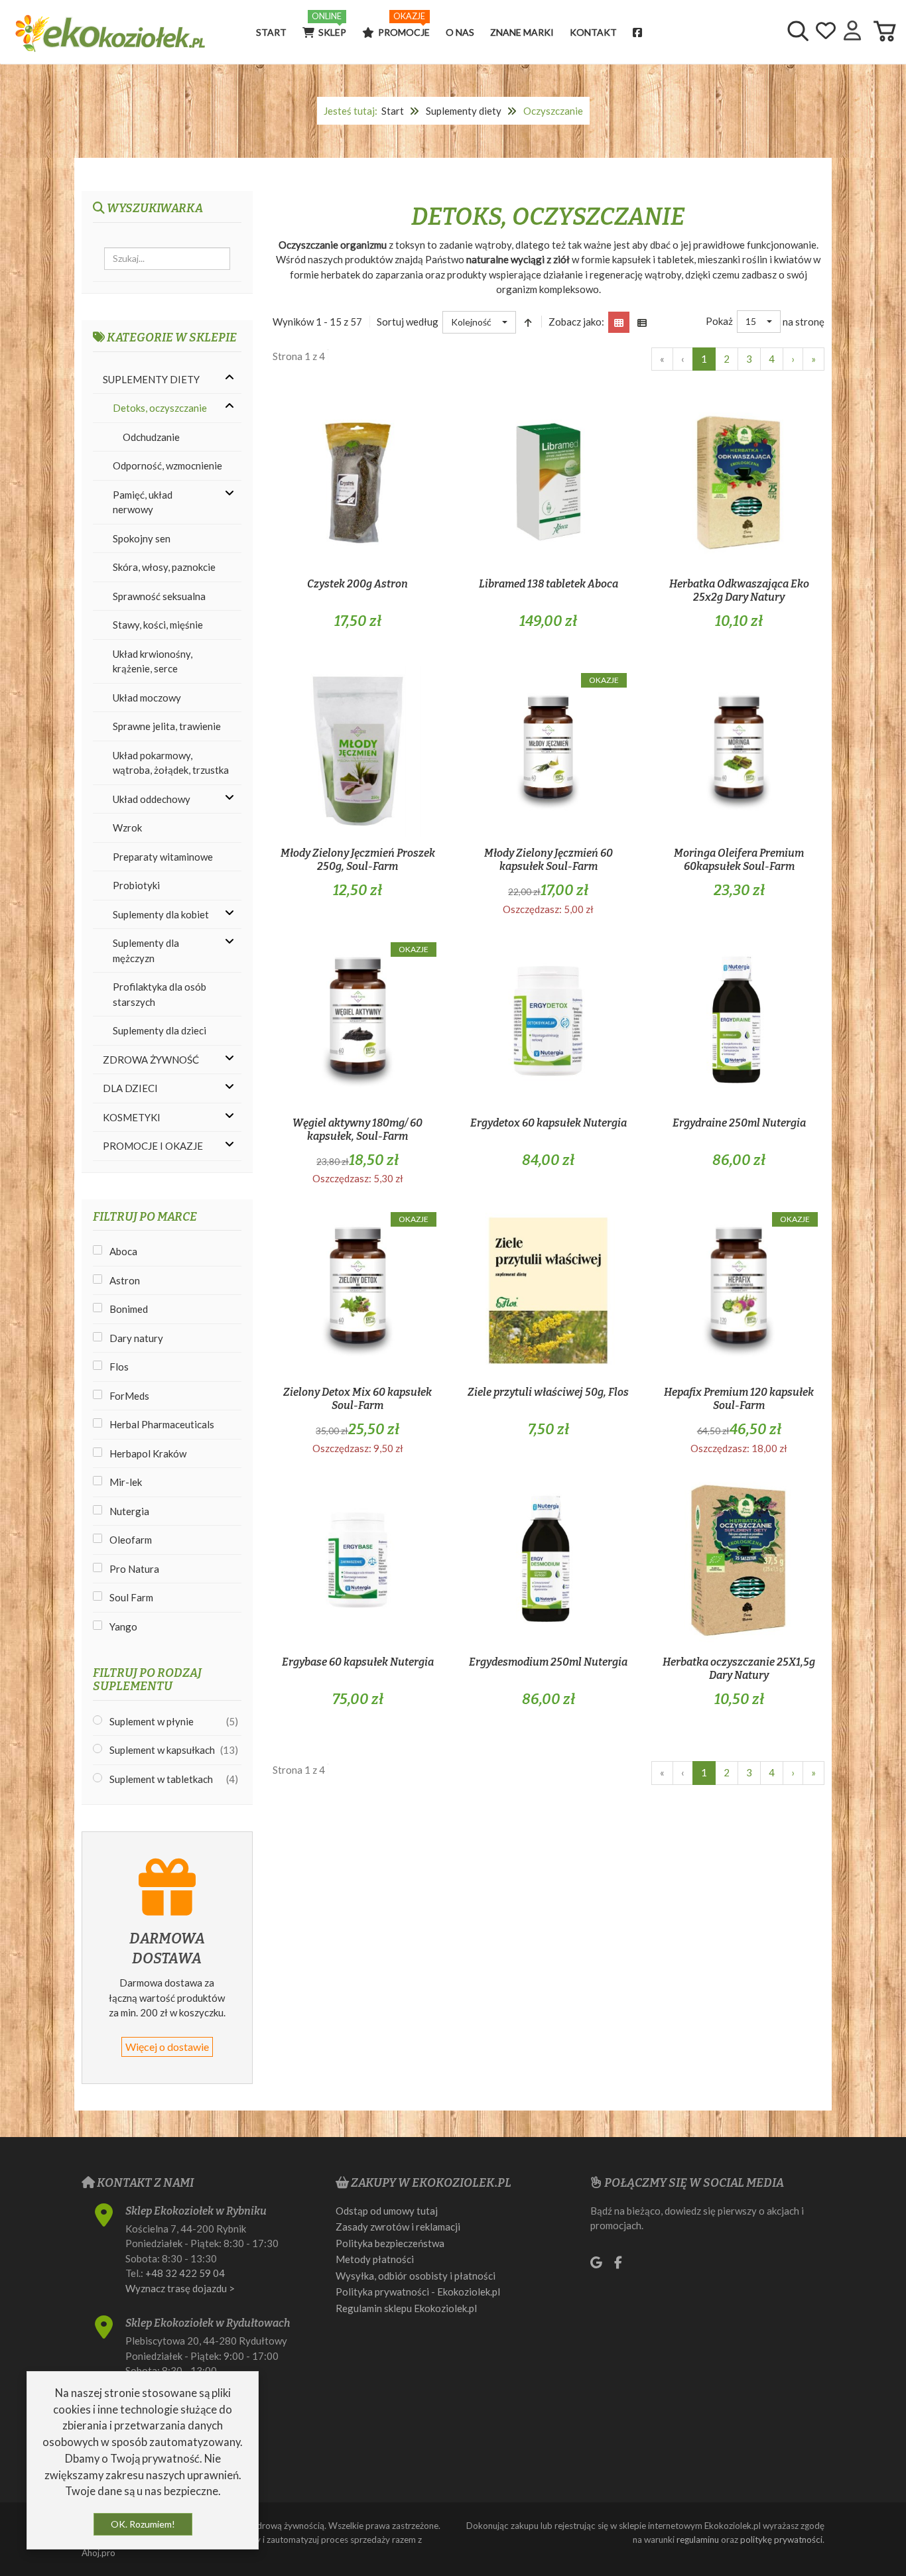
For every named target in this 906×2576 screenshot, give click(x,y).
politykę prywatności (781, 2540)
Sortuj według (408, 322)
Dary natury (136, 1338)
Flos (119, 1367)
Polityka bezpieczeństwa (390, 2243)
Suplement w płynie (152, 1721)
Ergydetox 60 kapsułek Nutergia (549, 1123)
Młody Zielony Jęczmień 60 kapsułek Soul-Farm (549, 860)
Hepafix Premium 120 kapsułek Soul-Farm (739, 1399)
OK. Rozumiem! (143, 2524)
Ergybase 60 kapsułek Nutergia (358, 1662)
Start (393, 111)
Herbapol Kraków (148, 1453)
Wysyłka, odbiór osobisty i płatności (416, 2276)
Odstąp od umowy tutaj (387, 2211)
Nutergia (129, 1511)
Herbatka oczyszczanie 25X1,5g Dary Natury (739, 1669)
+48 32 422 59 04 (185, 2273)
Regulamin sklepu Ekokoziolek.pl (406, 2308)
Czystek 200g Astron (357, 584)
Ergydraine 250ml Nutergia (739, 1123)
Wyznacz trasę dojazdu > (180, 2288)
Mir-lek (126, 1482)
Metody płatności (375, 2259)
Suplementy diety (464, 111)
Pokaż (719, 321)
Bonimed (129, 1309)
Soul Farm (131, 1597)
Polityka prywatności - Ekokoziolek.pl (418, 2292)
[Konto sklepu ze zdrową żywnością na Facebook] (642, 32)
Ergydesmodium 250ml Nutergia (548, 1662)
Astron (125, 1280)
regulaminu (698, 2540)
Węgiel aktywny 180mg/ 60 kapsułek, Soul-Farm (357, 1130)
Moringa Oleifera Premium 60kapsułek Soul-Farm (739, 860)
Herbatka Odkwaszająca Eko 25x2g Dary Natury (739, 590)
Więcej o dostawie (167, 2047)
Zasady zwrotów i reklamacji (398, 2227)
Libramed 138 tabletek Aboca (549, 584)
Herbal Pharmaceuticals (162, 1424)
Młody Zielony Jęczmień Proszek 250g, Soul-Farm (358, 860)
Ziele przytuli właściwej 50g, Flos (548, 1392)
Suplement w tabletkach (161, 1779)
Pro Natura (134, 1569)
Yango (123, 1626)
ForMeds (129, 1396)
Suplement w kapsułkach (162, 1750)
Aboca (123, 1251)
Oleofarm (131, 1540)
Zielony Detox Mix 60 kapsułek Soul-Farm (357, 1399)
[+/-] (529, 322)
